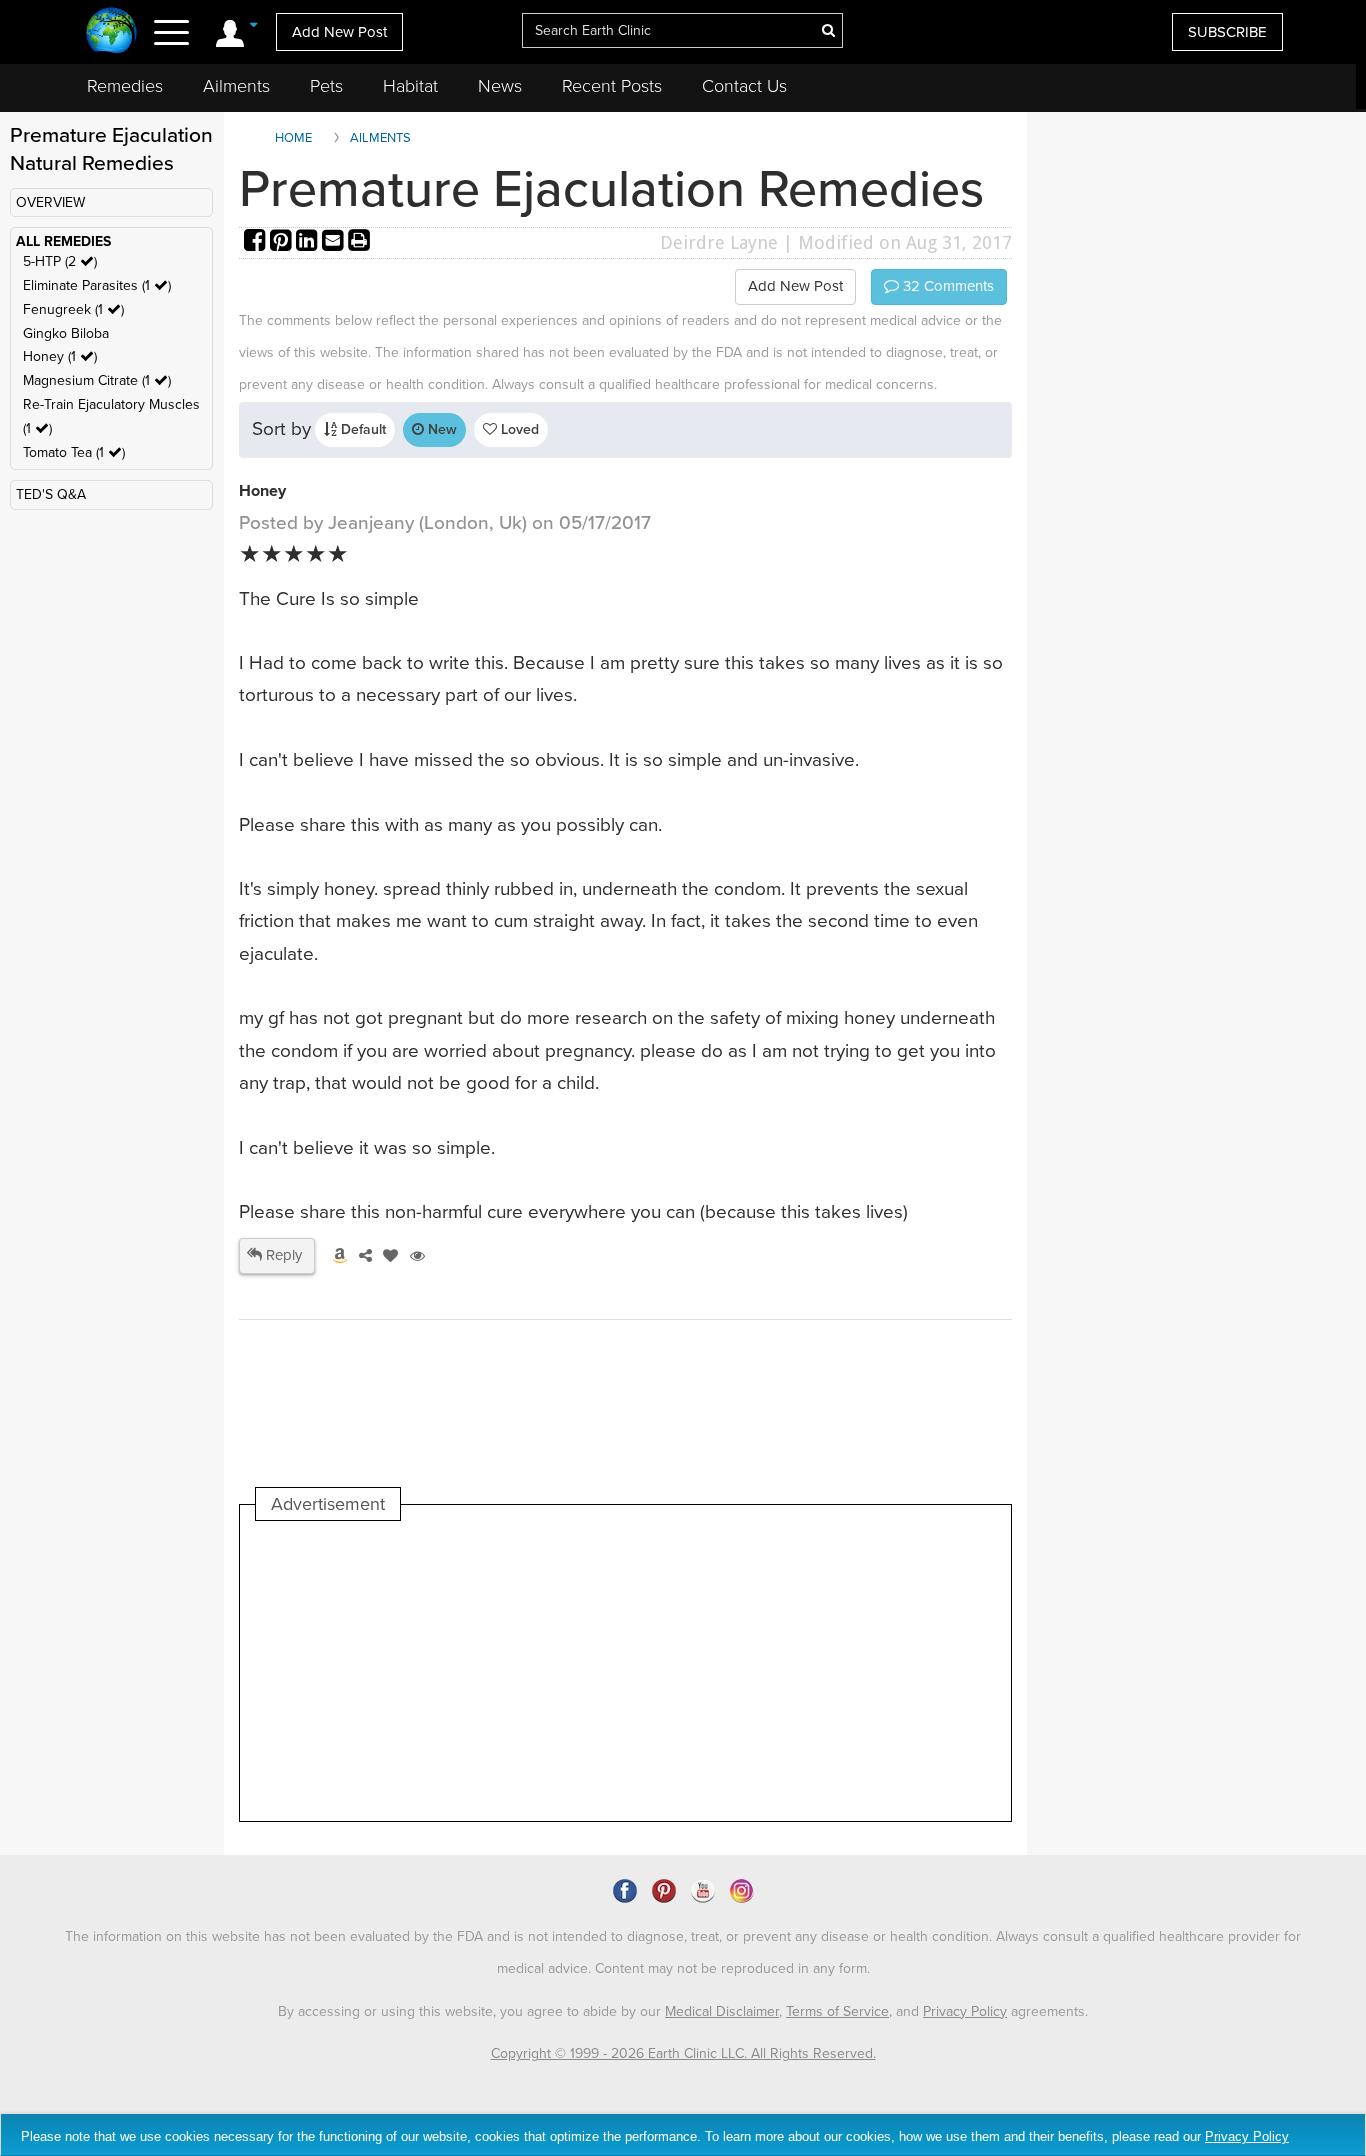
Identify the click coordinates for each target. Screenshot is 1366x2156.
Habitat (410, 86)
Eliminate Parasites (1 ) (97, 285)
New (440, 429)
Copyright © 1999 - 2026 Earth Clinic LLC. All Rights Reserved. (683, 2053)
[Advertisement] (620, 1671)
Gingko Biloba (66, 333)
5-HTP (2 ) (60, 261)
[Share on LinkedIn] (309, 242)
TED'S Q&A (51, 494)
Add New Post (339, 32)
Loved (518, 429)
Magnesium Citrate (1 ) (97, 380)
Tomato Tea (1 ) (74, 452)
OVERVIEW (50, 202)
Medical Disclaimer (722, 2011)
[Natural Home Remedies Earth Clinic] (111, 32)
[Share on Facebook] (257, 242)
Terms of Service (837, 2011)
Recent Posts (612, 86)
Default (361, 429)
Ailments (236, 86)
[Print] (359, 242)
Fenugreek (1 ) (73, 309)
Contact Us (744, 86)
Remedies (125, 86)
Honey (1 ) (60, 356)
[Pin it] (283, 242)
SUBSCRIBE (1227, 32)
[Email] (335, 242)
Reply (282, 1255)
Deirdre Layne (719, 242)
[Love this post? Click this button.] (387, 1256)
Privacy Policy (965, 2011)
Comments (946, 286)
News (500, 86)
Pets (326, 86)
